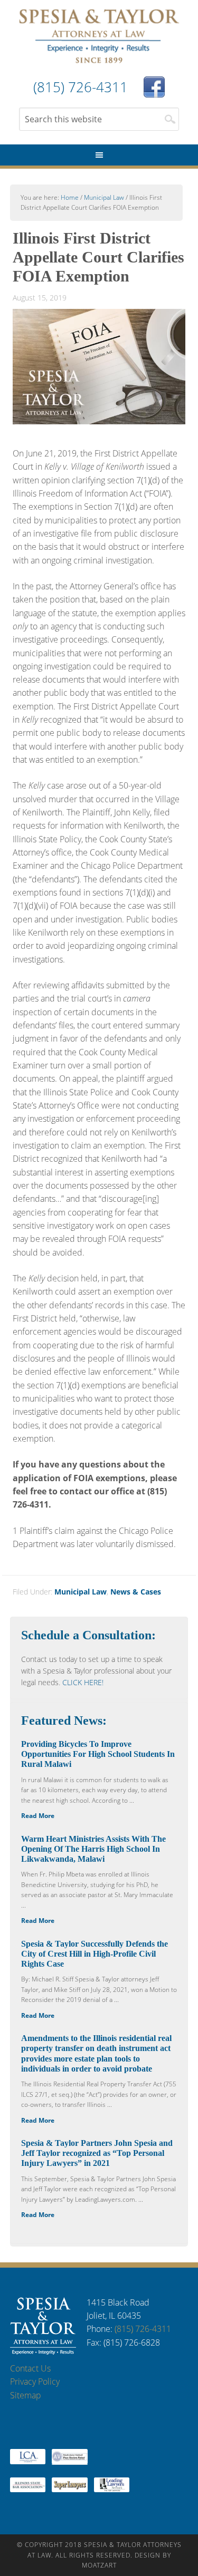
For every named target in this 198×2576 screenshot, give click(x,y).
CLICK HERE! (83, 1682)
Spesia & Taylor (99, 37)
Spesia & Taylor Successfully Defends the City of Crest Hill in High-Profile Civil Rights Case (95, 1954)
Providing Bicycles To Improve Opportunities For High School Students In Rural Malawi (98, 1754)
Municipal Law (81, 1592)
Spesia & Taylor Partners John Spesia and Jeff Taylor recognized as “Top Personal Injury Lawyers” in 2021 (97, 2153)
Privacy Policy (35, 2381)
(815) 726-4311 (143, 2329)
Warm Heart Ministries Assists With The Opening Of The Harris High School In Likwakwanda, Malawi (93, 1849)
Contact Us (30, 2368)
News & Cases (136, 1592)
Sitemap (26, 2395)
